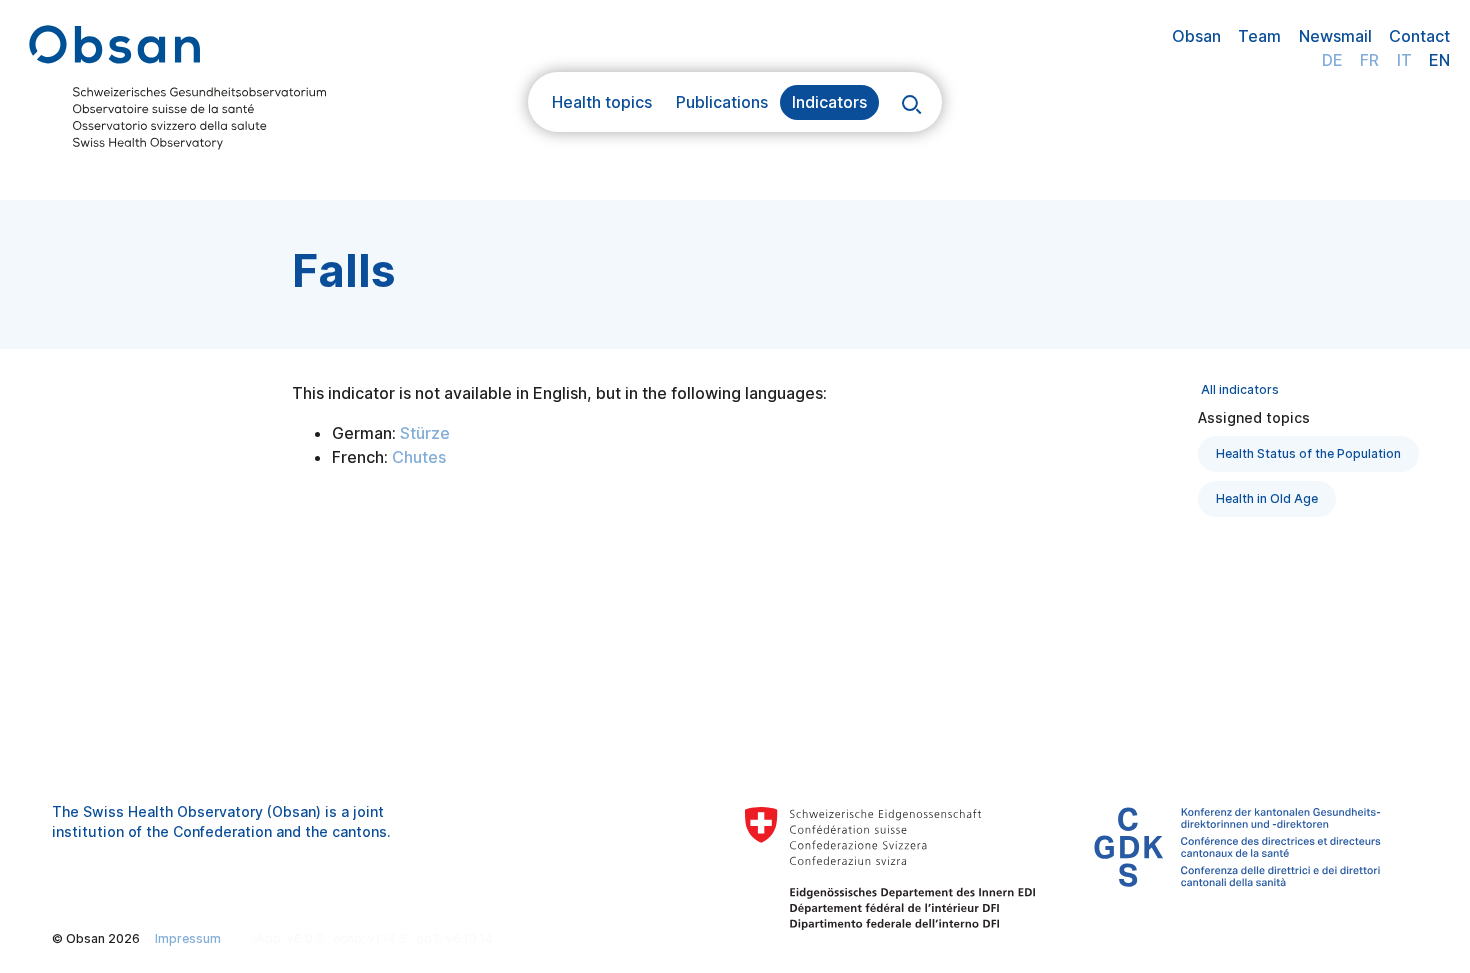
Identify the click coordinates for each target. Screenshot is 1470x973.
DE (1332, 60)
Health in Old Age (1267, 498)
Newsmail (1335, 36)
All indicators (1240, 389)
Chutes (419, 457)
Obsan (1196, 36)
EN (1439, 60)
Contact (1419, 36)
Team (1259, 36)
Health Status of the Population (1308, 453)
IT (1404, 60)
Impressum (188, 938)
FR (1369, 60)
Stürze (425, 433)
